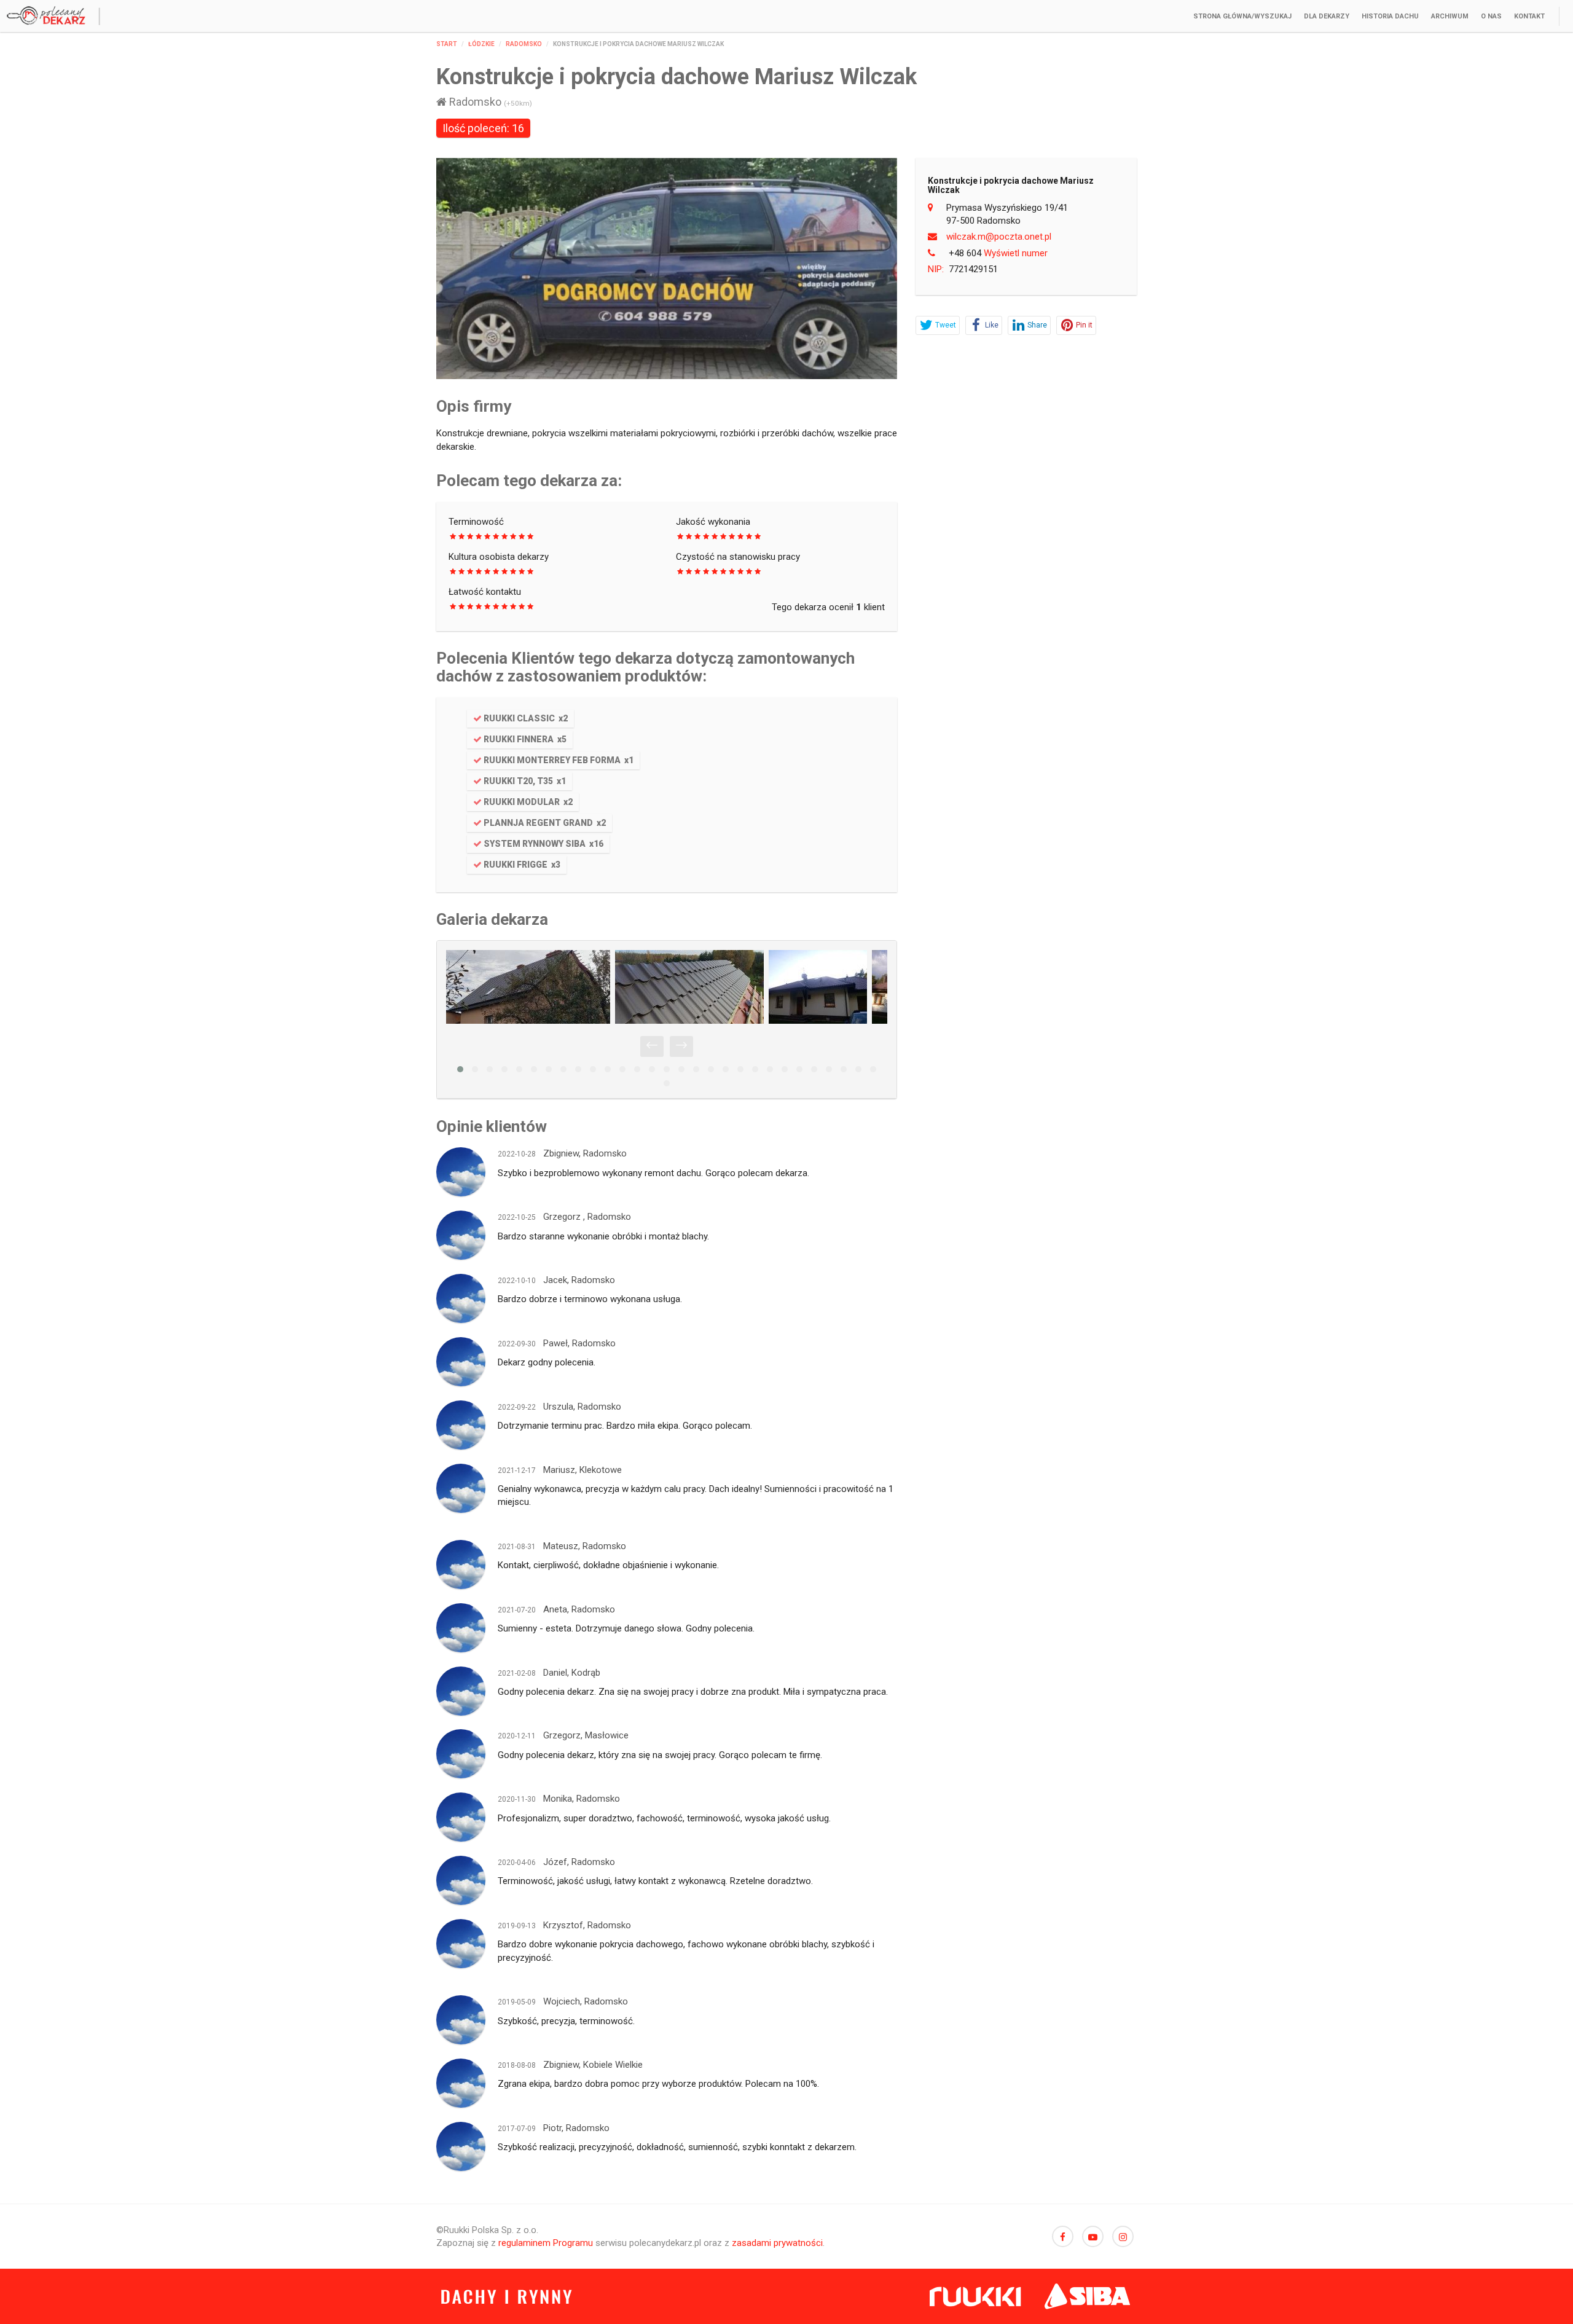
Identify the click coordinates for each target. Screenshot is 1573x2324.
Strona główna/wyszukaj (1242, 16)
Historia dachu (1390, 16)
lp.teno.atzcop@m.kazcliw (999, 237)
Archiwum (1450, 16)
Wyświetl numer (998, 253)
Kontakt (1529, 16)
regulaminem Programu (546, 2243)
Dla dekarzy (1327, 16)
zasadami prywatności (777, 2243)
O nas (1491, 16)
